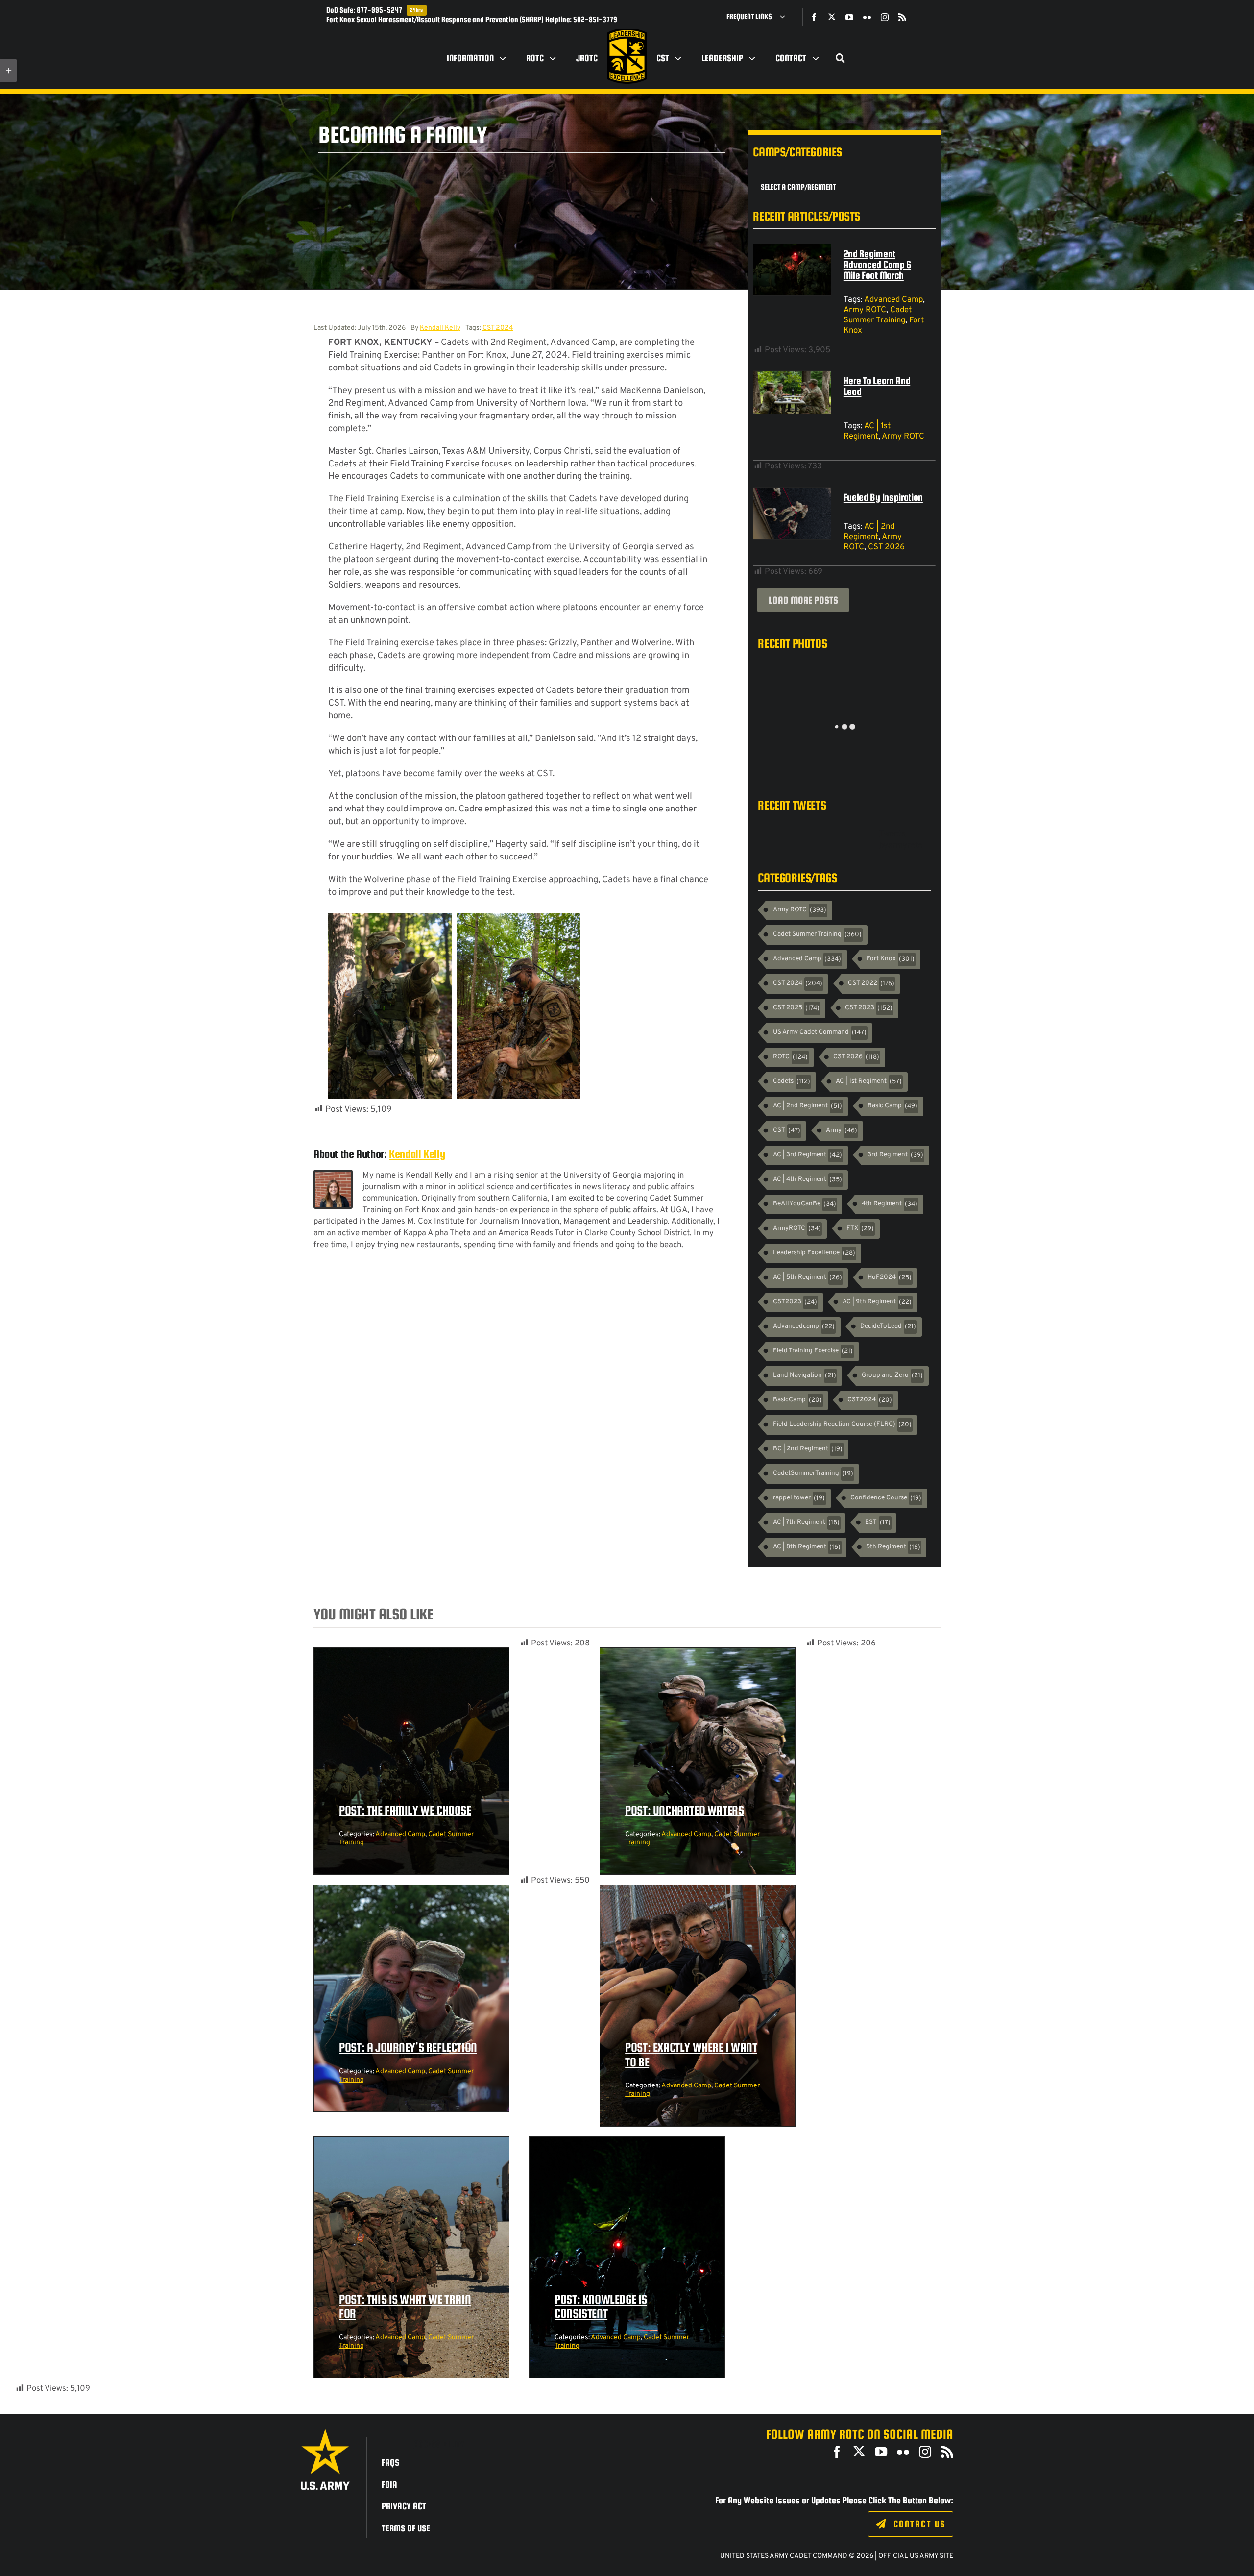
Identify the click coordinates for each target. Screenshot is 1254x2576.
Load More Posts (803, 600)
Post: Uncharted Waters (684, 1810)
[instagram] (885, 17)
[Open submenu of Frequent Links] (786, 17)
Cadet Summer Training (878, 315)
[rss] (902, 17)
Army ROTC (865, 310)
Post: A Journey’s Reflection (408, 2047)
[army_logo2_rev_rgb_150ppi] (325, 2433)
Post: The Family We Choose (405, 1810)
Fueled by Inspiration (883, 497)
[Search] (841, 58)
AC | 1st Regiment (867, 431)
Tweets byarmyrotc (901, 840)
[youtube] (849, 17)
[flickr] (867, 17)
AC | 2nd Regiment (869, 532)
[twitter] (832, 17)
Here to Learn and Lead (877, 386)
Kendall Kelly (440, 328)
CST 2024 (498, 328)
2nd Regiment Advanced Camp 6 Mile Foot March (877, 264)
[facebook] (814, 17)
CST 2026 (886, 547)
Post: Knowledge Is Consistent (601, 2306)
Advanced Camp (893, 300)
